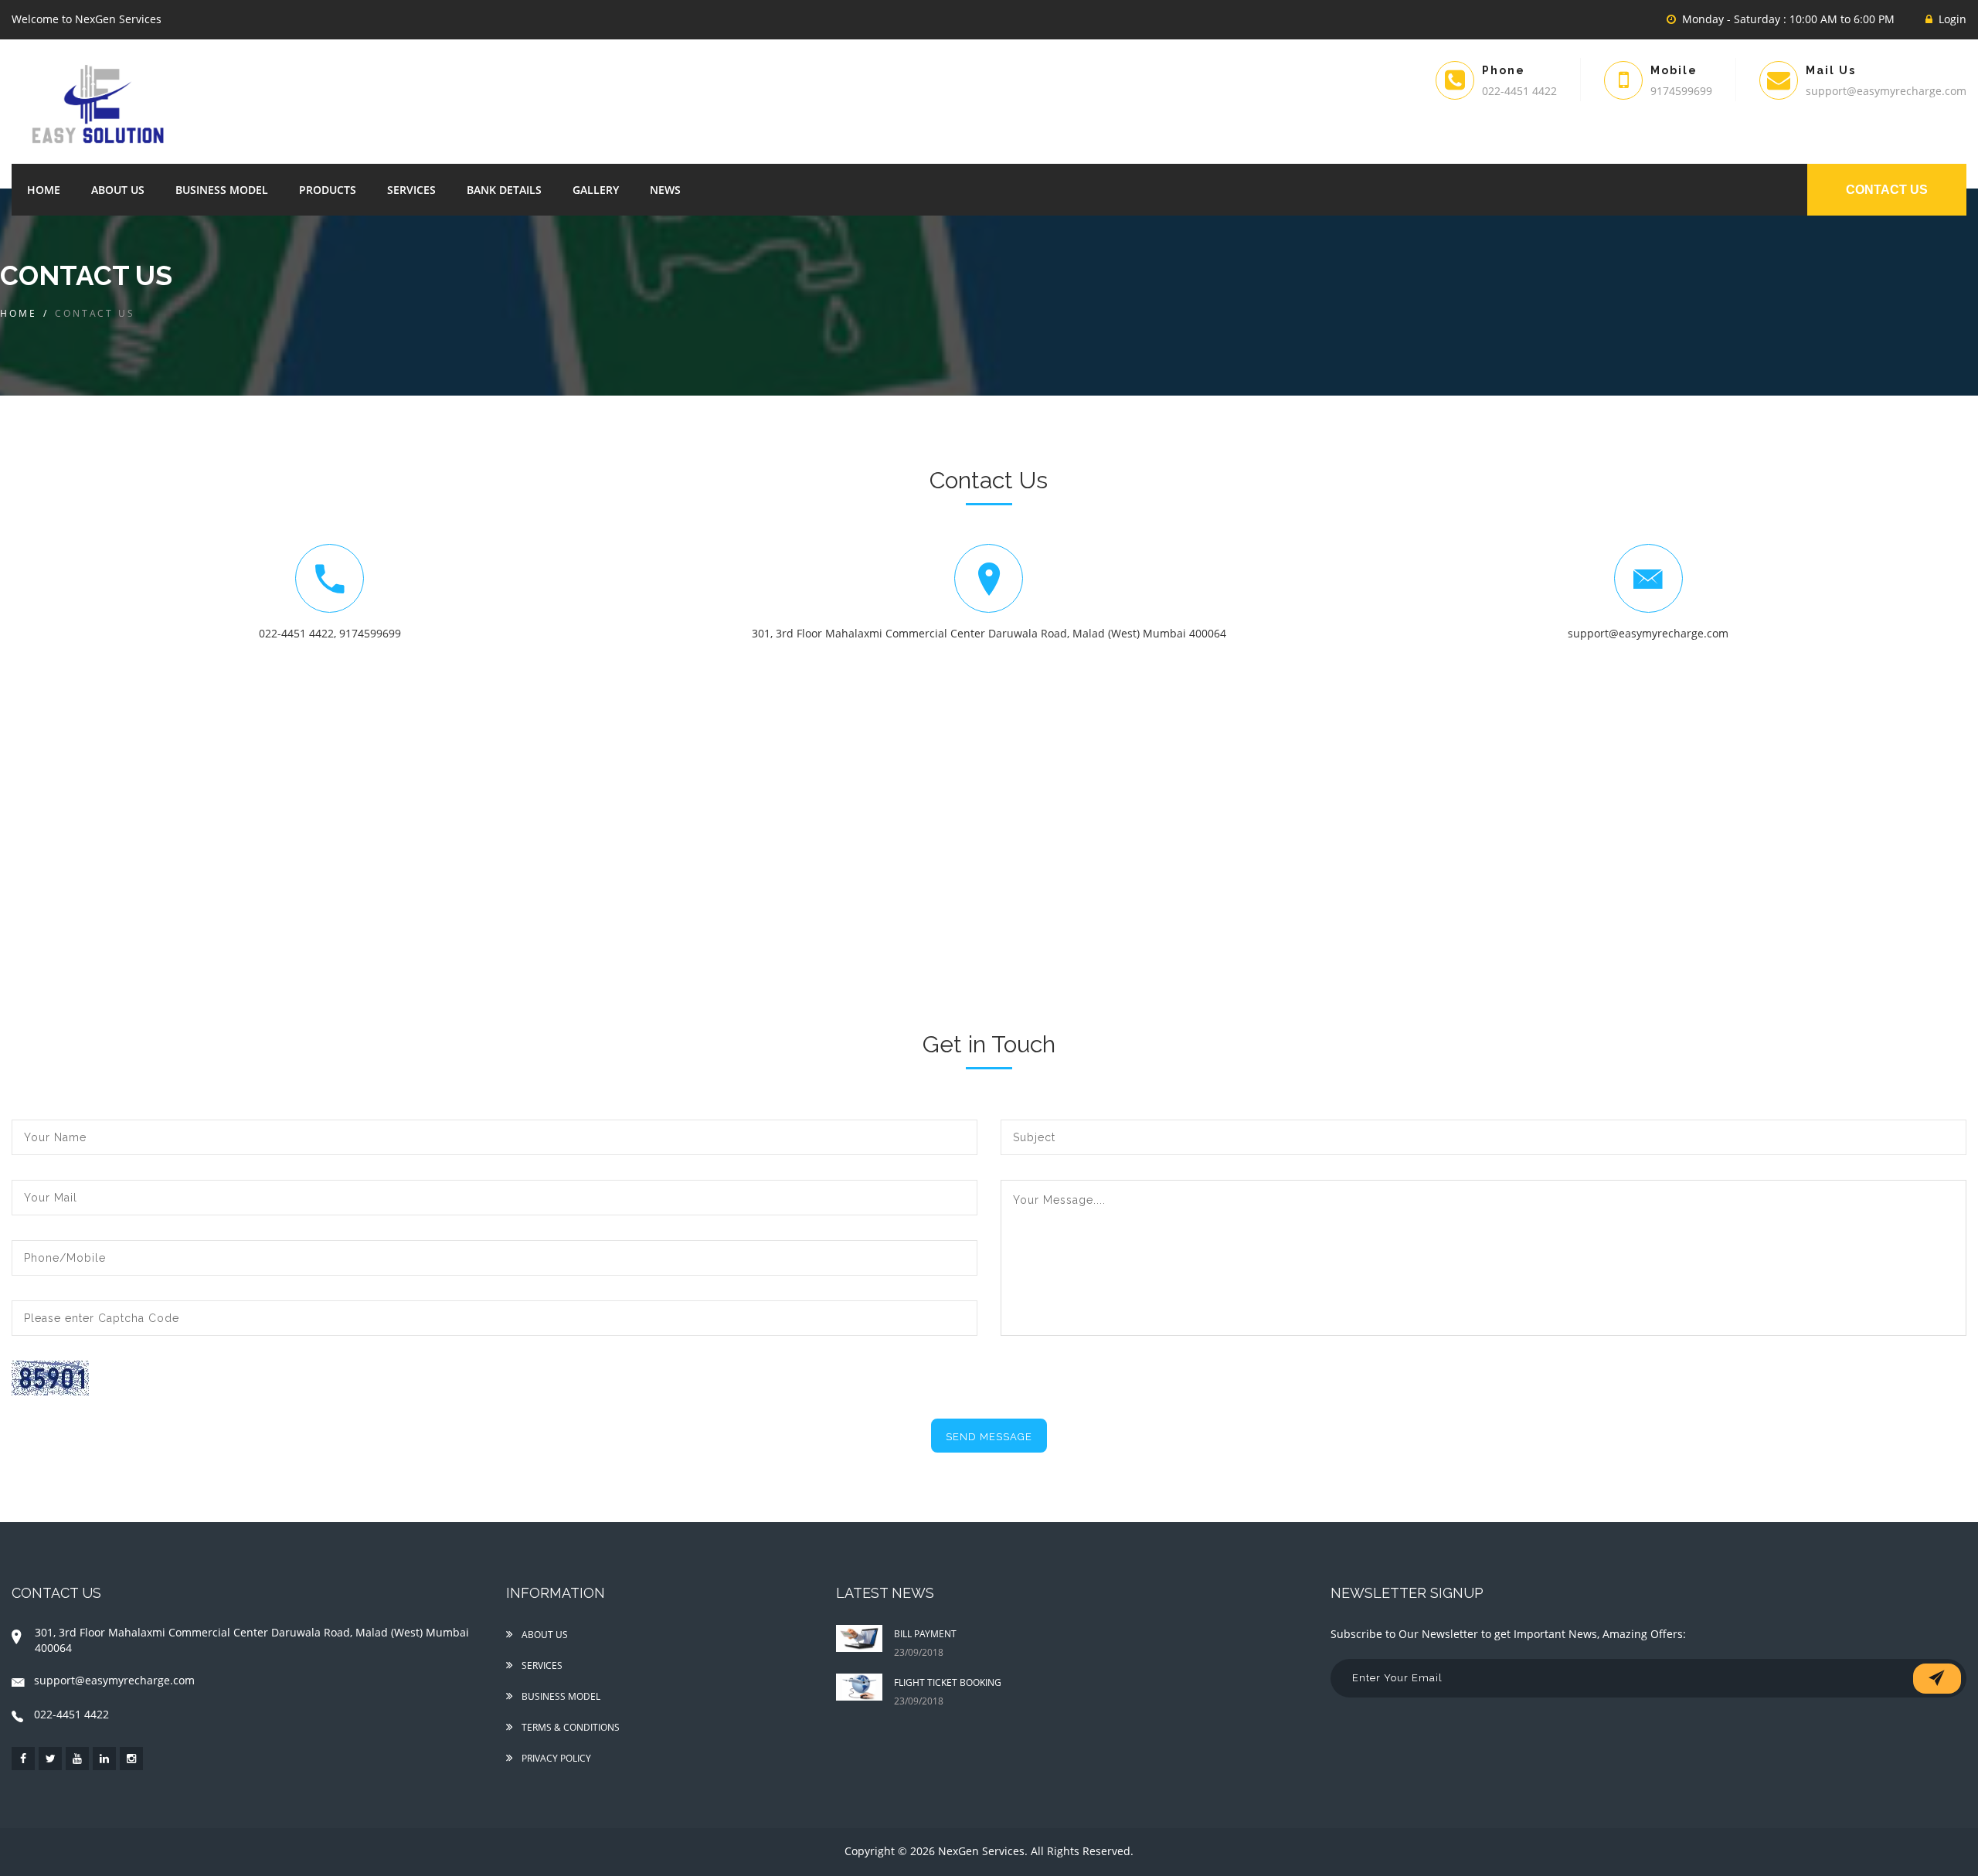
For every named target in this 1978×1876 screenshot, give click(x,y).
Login (1953, 19)
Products (328, 190)
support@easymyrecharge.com (1648, 633)
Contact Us (1887, 190)
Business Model (222, 190)
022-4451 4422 (296, 633)
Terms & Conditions (569, 1727)
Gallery (596, 190)
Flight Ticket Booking (948, 1682)
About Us (118, 190)
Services (411, 190)
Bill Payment (925, 1634)
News (665, 190)
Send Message (989, 1437)
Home (44, 190)
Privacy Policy (555, 1758)
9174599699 (370, 633)
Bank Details (504, 190)
